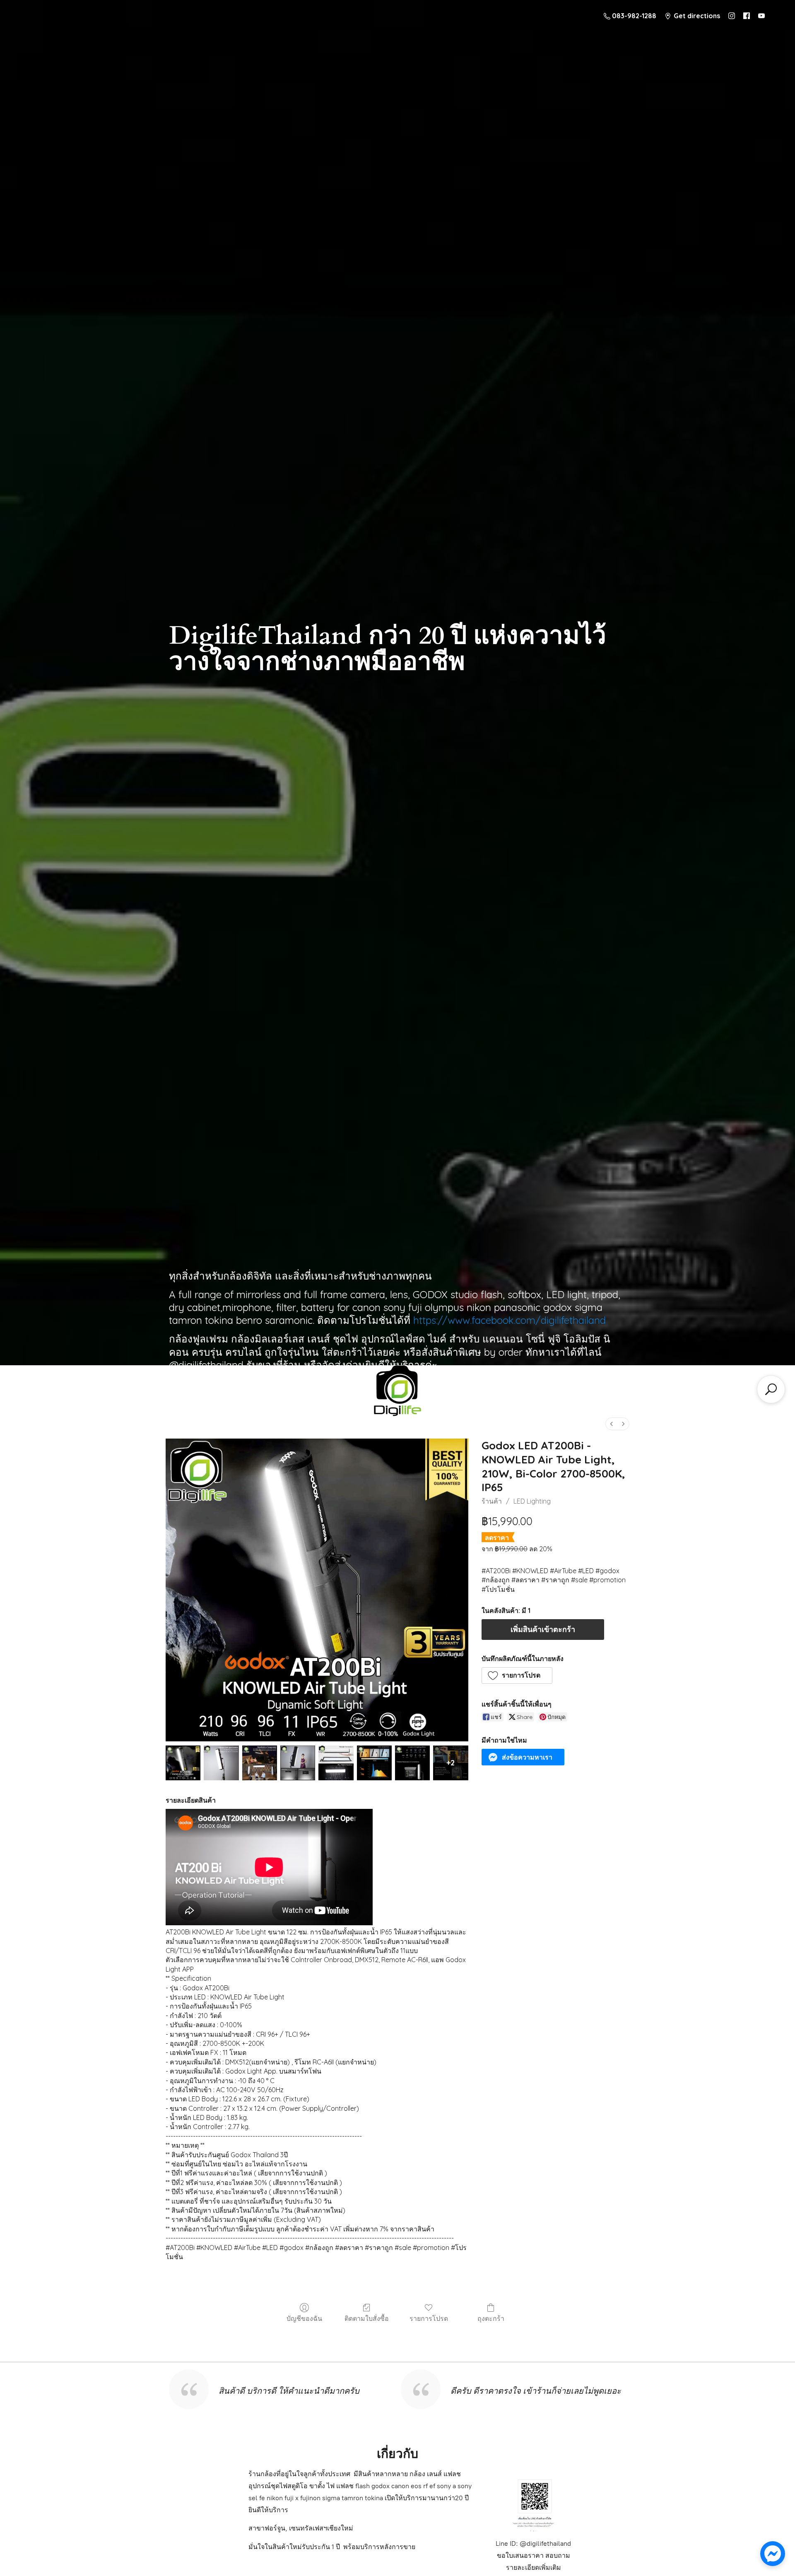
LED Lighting (532, 1501)
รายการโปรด (429, 2318)
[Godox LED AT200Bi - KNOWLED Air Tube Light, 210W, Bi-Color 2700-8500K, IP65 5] (374, 1763)
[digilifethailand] (397, 1393)
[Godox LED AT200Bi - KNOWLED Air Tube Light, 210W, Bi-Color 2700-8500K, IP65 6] (412, 1763)
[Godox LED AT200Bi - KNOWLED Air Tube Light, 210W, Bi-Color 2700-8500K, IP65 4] (336, 1763)
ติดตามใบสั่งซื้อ (367, 2318)
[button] (517, 1675)
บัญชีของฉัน (304, 2318)
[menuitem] (612, 1424)
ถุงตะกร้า (491, 2318)
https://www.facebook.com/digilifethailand (510, 1320)
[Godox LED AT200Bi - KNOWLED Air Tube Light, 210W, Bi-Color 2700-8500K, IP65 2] (260, 1763)
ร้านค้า (492, 1501)
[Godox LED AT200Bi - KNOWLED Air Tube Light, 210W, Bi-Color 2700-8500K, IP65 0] (183, 1763)
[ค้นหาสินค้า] (771, 1389)
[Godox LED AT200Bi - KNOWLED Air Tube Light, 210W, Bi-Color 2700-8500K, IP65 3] (298, 1763)
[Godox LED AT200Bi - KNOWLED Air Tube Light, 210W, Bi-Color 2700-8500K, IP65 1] (221, 1763)
